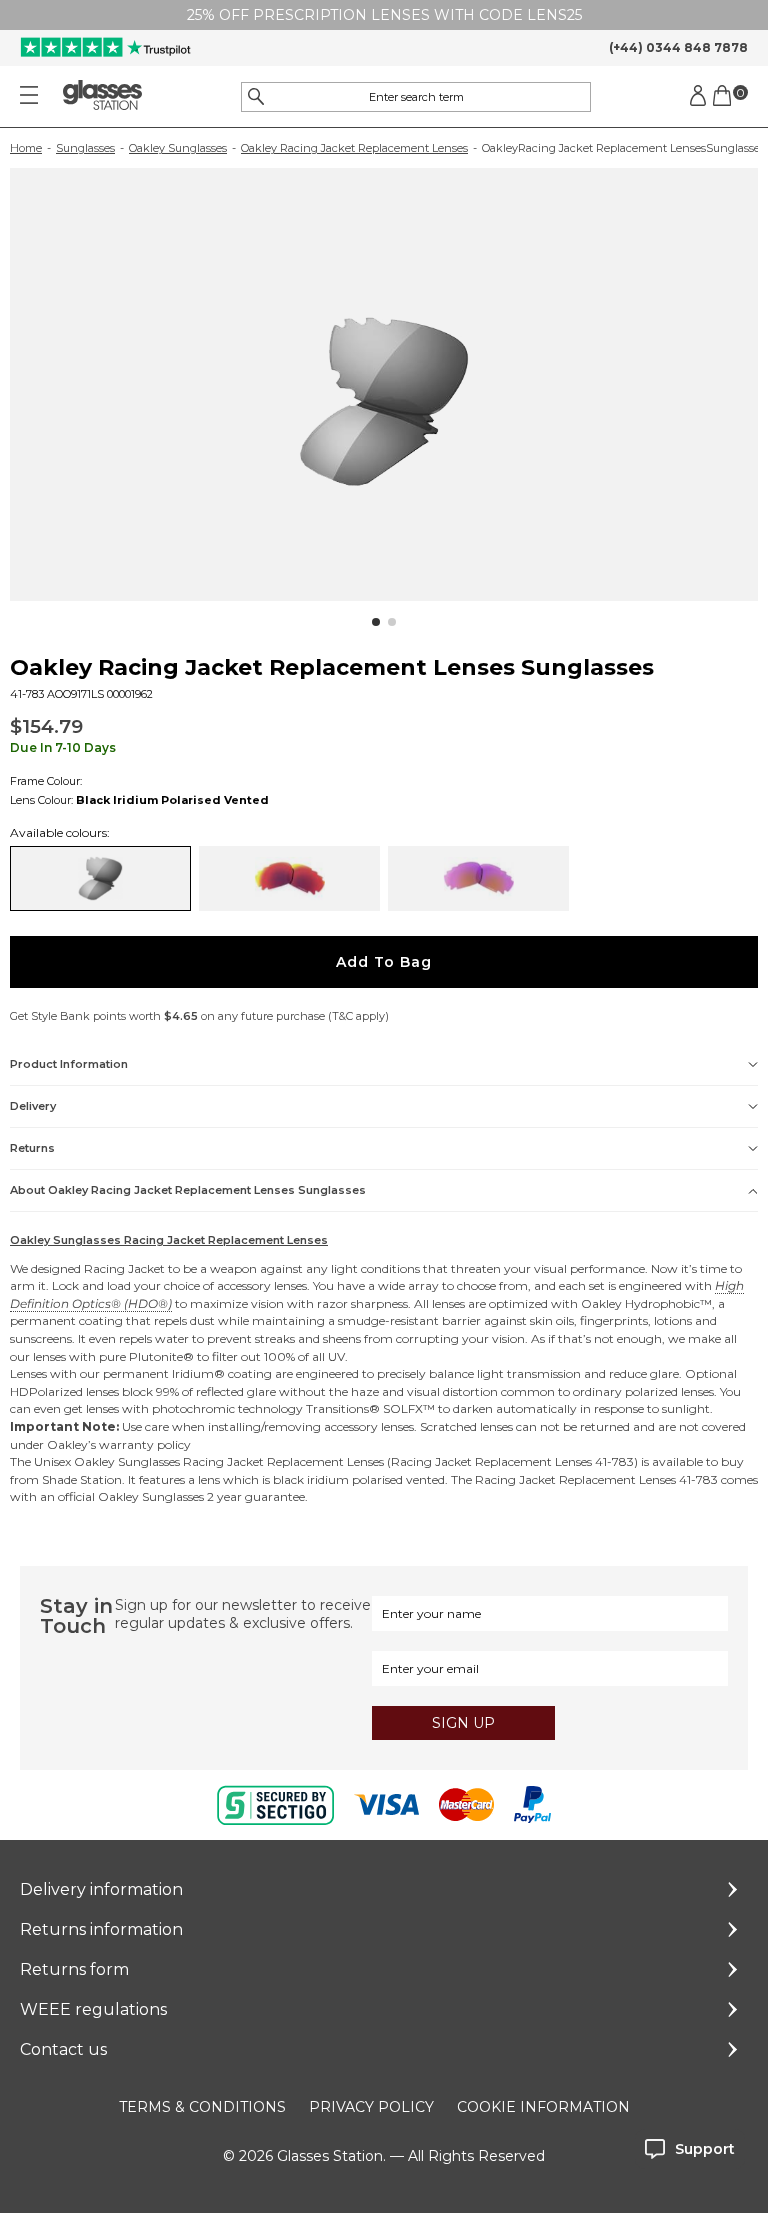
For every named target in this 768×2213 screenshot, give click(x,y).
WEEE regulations (93, 2009)
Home (26, 148)
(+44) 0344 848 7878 (678, 47)
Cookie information (543, 2107)
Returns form (74, 1969)
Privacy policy (371, 2107)
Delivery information (101, 1889)
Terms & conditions (202, 2107)
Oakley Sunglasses (178, 148)
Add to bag (384, 962)
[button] (376, 622)
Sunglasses (85, 148)
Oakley (601, 1303)
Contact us (63, 2049)
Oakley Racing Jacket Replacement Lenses (354, 148)
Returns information (101, 1929)
